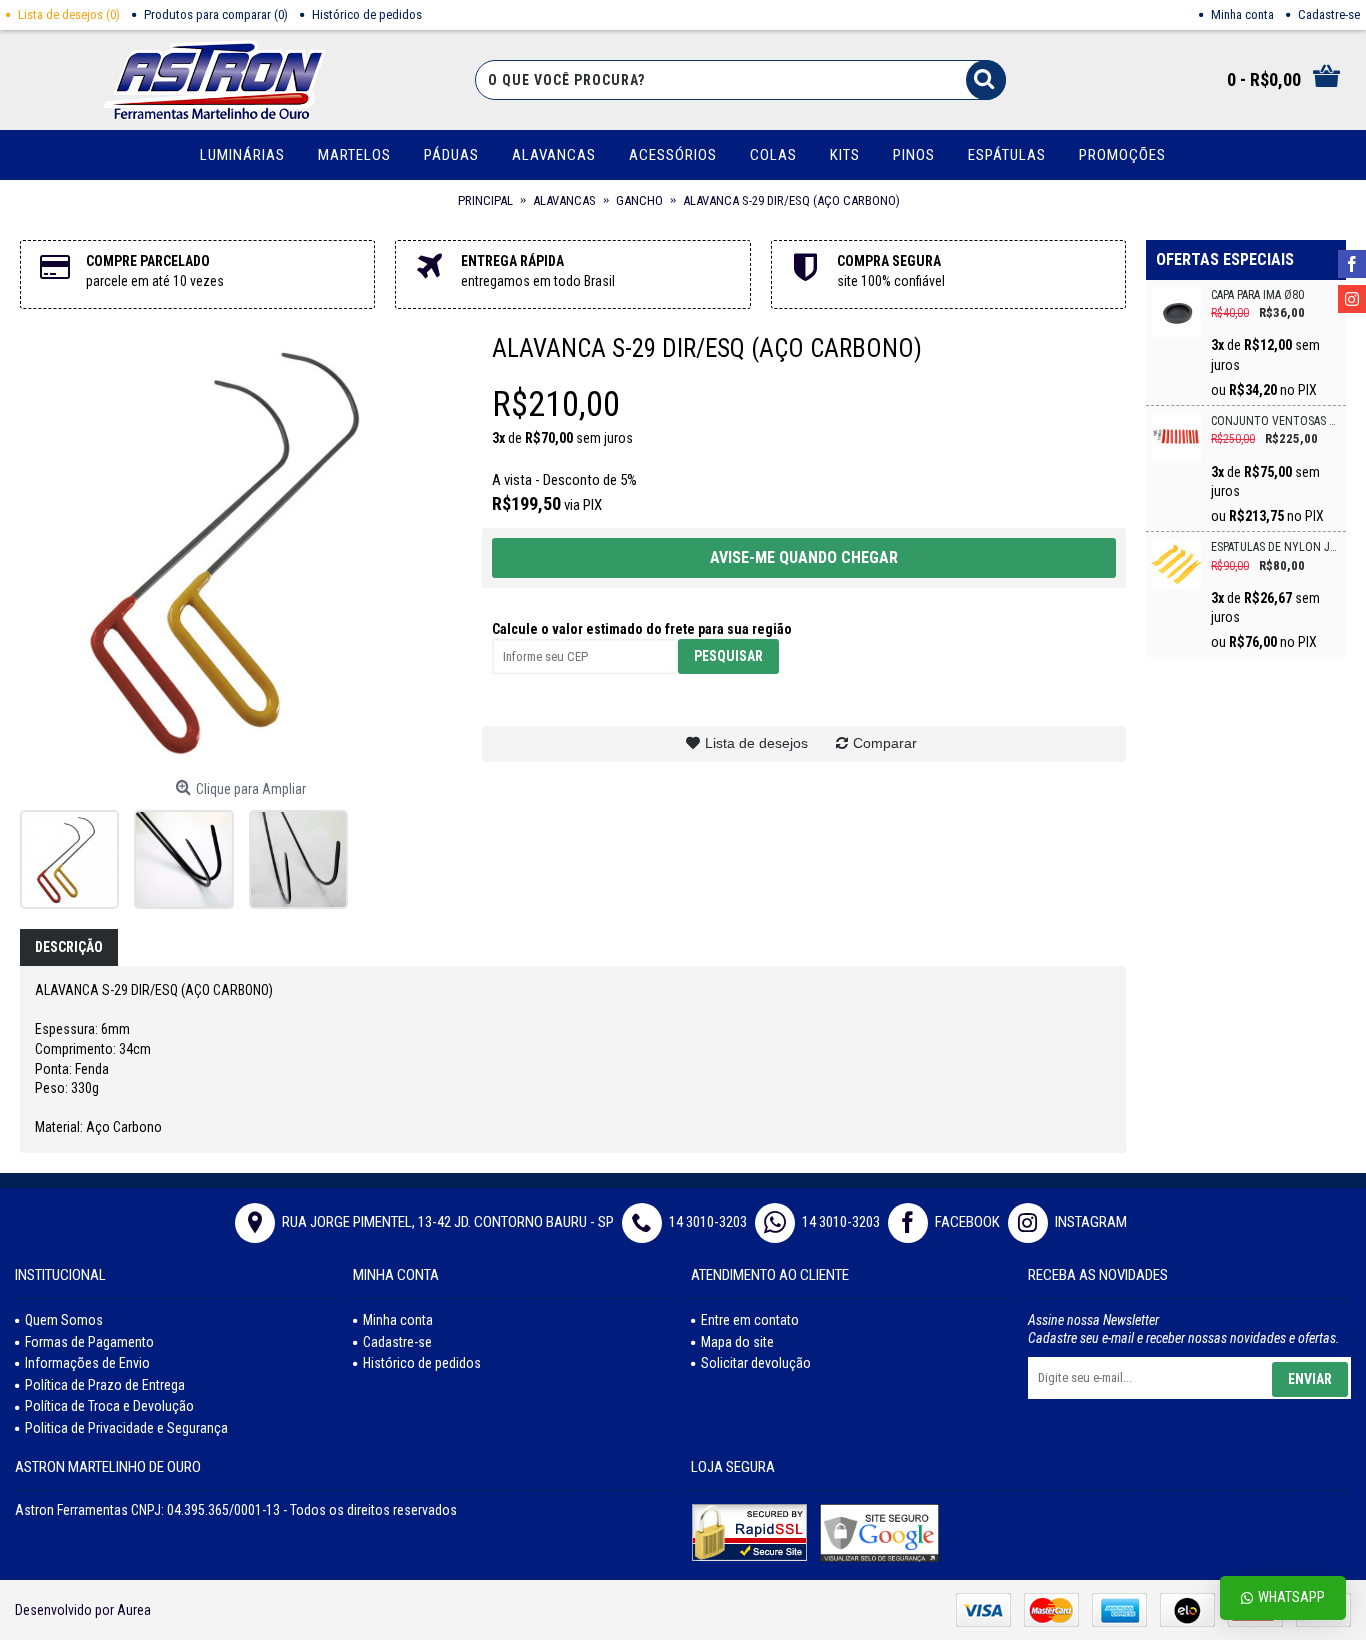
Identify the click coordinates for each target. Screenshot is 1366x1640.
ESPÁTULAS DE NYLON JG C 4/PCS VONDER (1276, 547)
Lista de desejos (756, 743)
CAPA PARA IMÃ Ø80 (1257, 295)
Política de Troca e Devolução (109, 1406)
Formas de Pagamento (89, 1342)
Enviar (1310, 1379)
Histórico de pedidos (422, 1363)
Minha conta (398, 1320)
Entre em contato (750, 1320)
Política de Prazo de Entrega (105, 1385)
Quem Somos (64, 1320)
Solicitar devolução (756, 1363)
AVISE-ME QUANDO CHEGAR (804, 557)
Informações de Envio (87, 1363)
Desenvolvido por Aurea (83, 1610)
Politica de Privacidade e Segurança (126, 1428)
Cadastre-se (397, 1342)
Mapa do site (737, 1342)
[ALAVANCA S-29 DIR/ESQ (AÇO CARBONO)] (241, 550)
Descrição (69, 947)
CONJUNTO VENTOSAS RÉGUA (1276, 421)
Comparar (885, 743)
